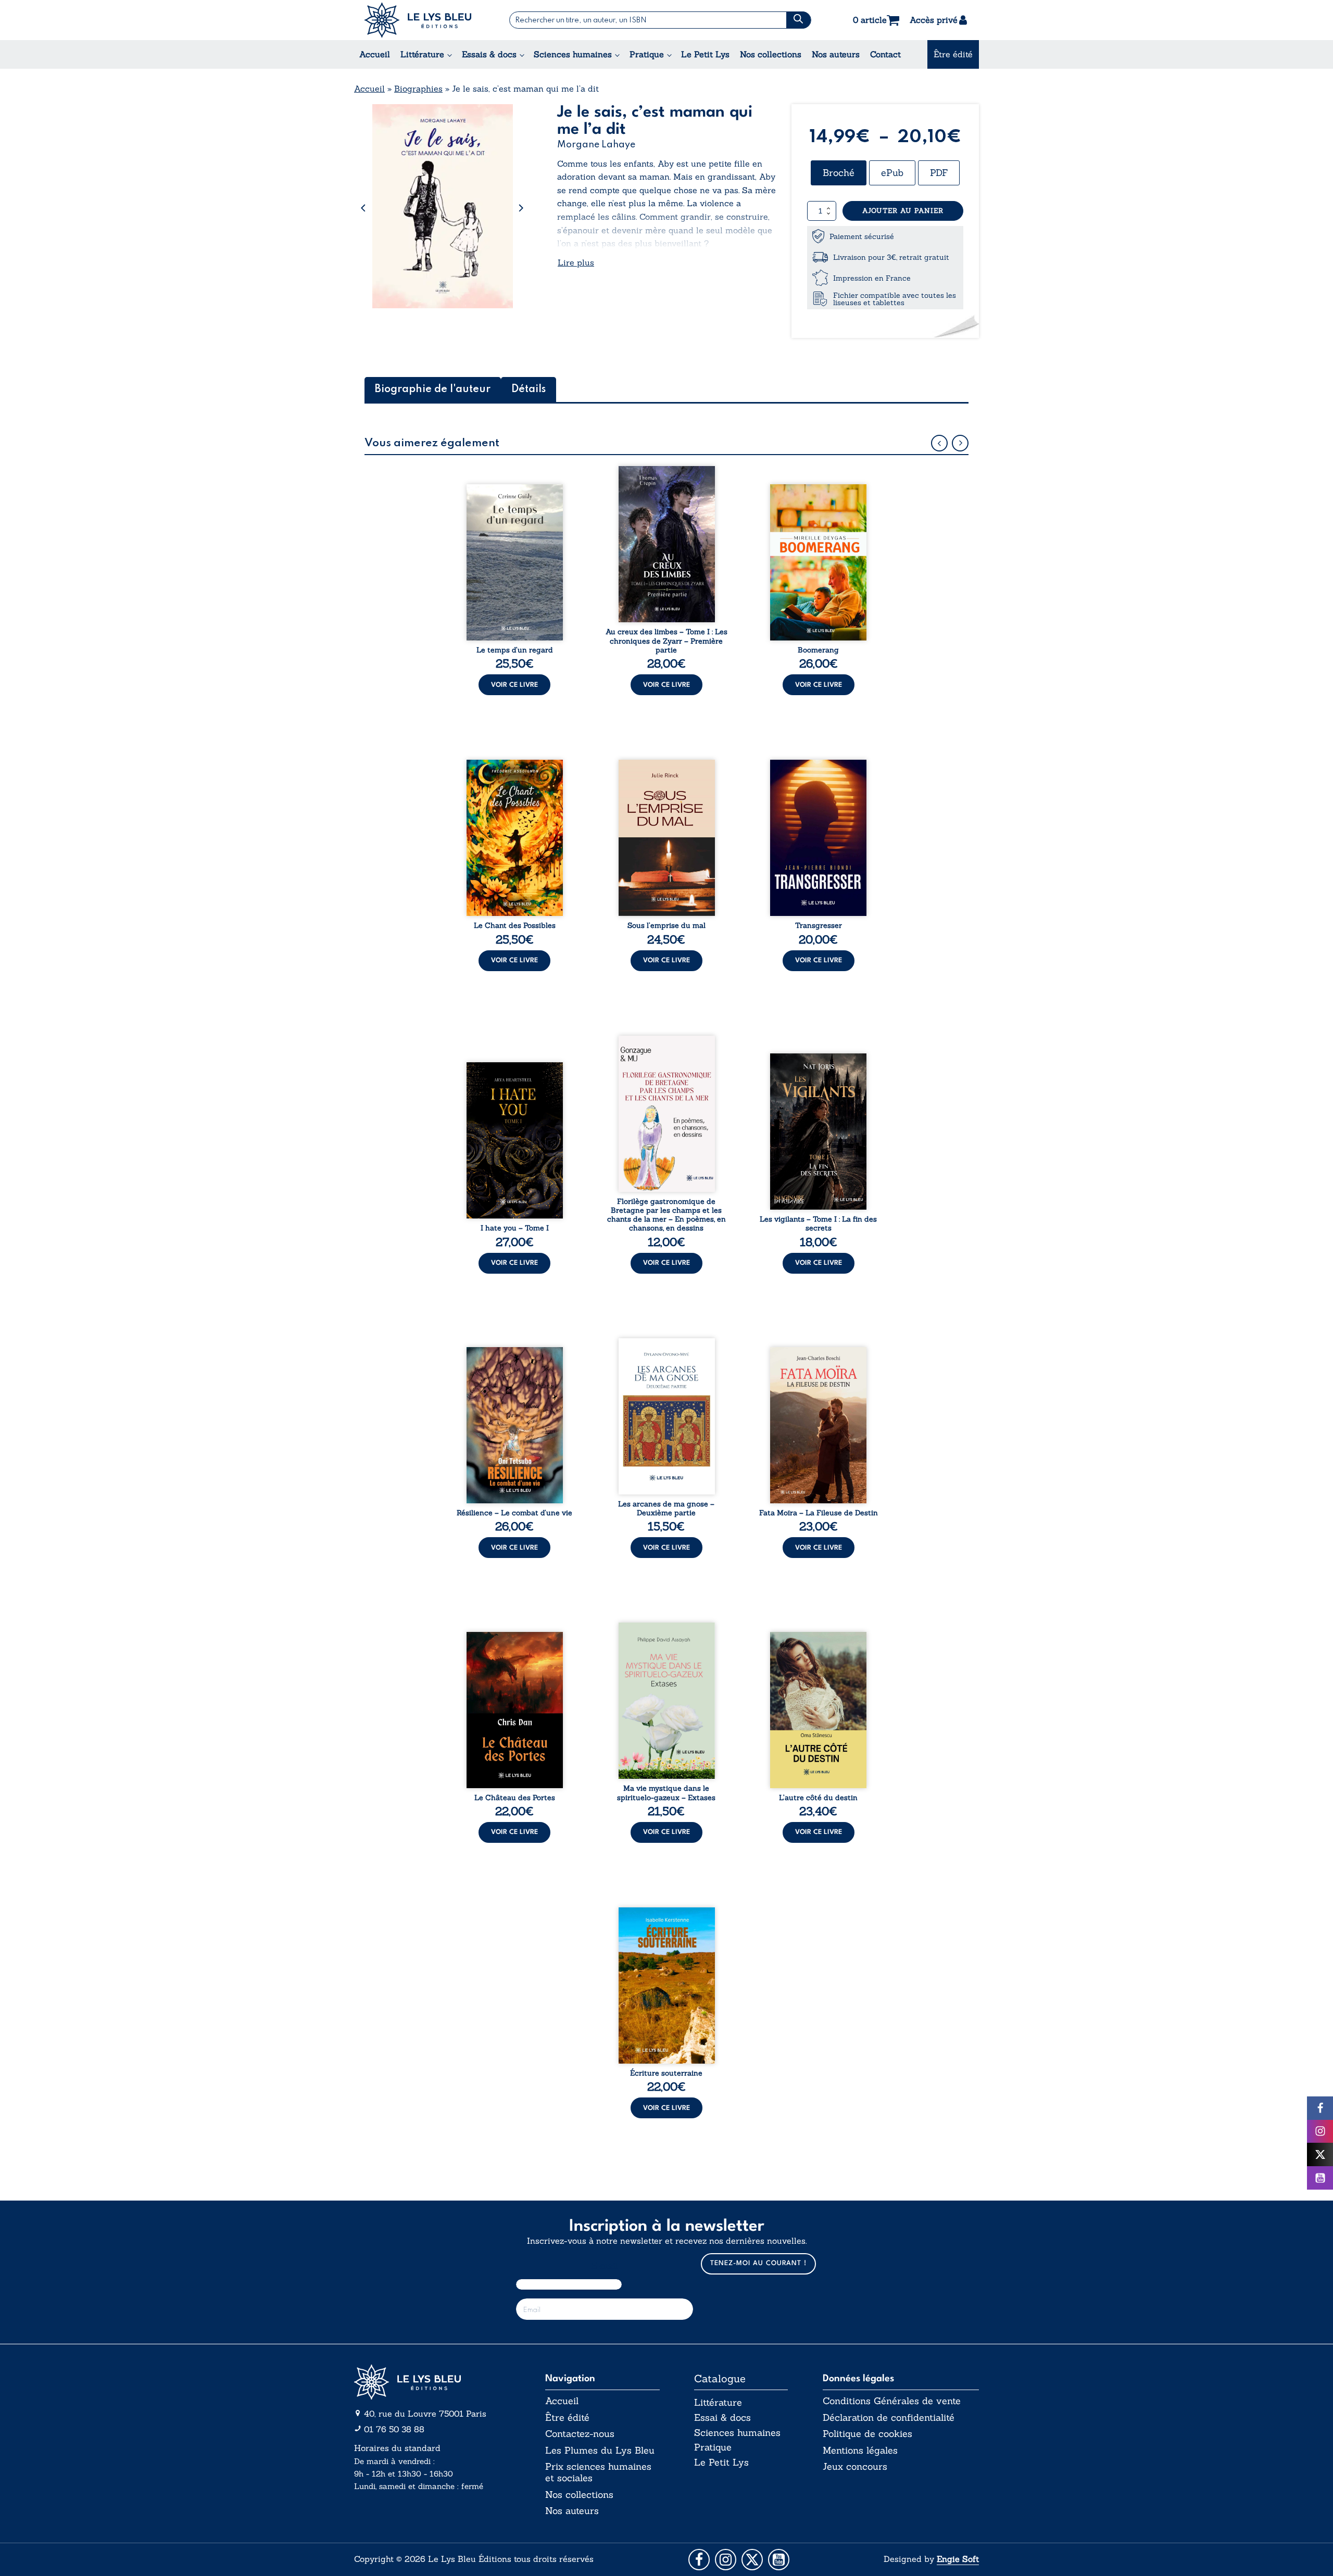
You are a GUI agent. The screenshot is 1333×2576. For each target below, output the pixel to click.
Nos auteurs (836, 54)
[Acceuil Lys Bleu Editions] (418, 20)
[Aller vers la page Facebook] (699, 2560)
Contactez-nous (580, 2434)
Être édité (953, 54)
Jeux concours (855, 2467)
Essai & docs (722, 2417)
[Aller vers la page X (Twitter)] (752, 2560)
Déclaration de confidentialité (889, 2418)
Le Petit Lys (705, 54)
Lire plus (576, 262)
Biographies (418, 89)
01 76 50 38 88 (394, 2429)
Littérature (422, 54)
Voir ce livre (514, 685)
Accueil (375, 54)
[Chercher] (798, 20)
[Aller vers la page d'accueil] (432, 2382)
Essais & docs (489, 54)
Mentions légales (860, 2451)
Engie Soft (958, 2559)
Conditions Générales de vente (892, 2401)
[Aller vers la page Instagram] (726, 2560)
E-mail (605, 2266)
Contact (885, 54)
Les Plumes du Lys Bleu (600, 2451)
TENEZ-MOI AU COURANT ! (758, 2263)
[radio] (839, 173)
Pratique (647, 54)
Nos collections (771, 54)
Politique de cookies (867, 2434)
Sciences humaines (573, 54)
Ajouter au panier (903, 211)
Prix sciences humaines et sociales (598, 2472)
